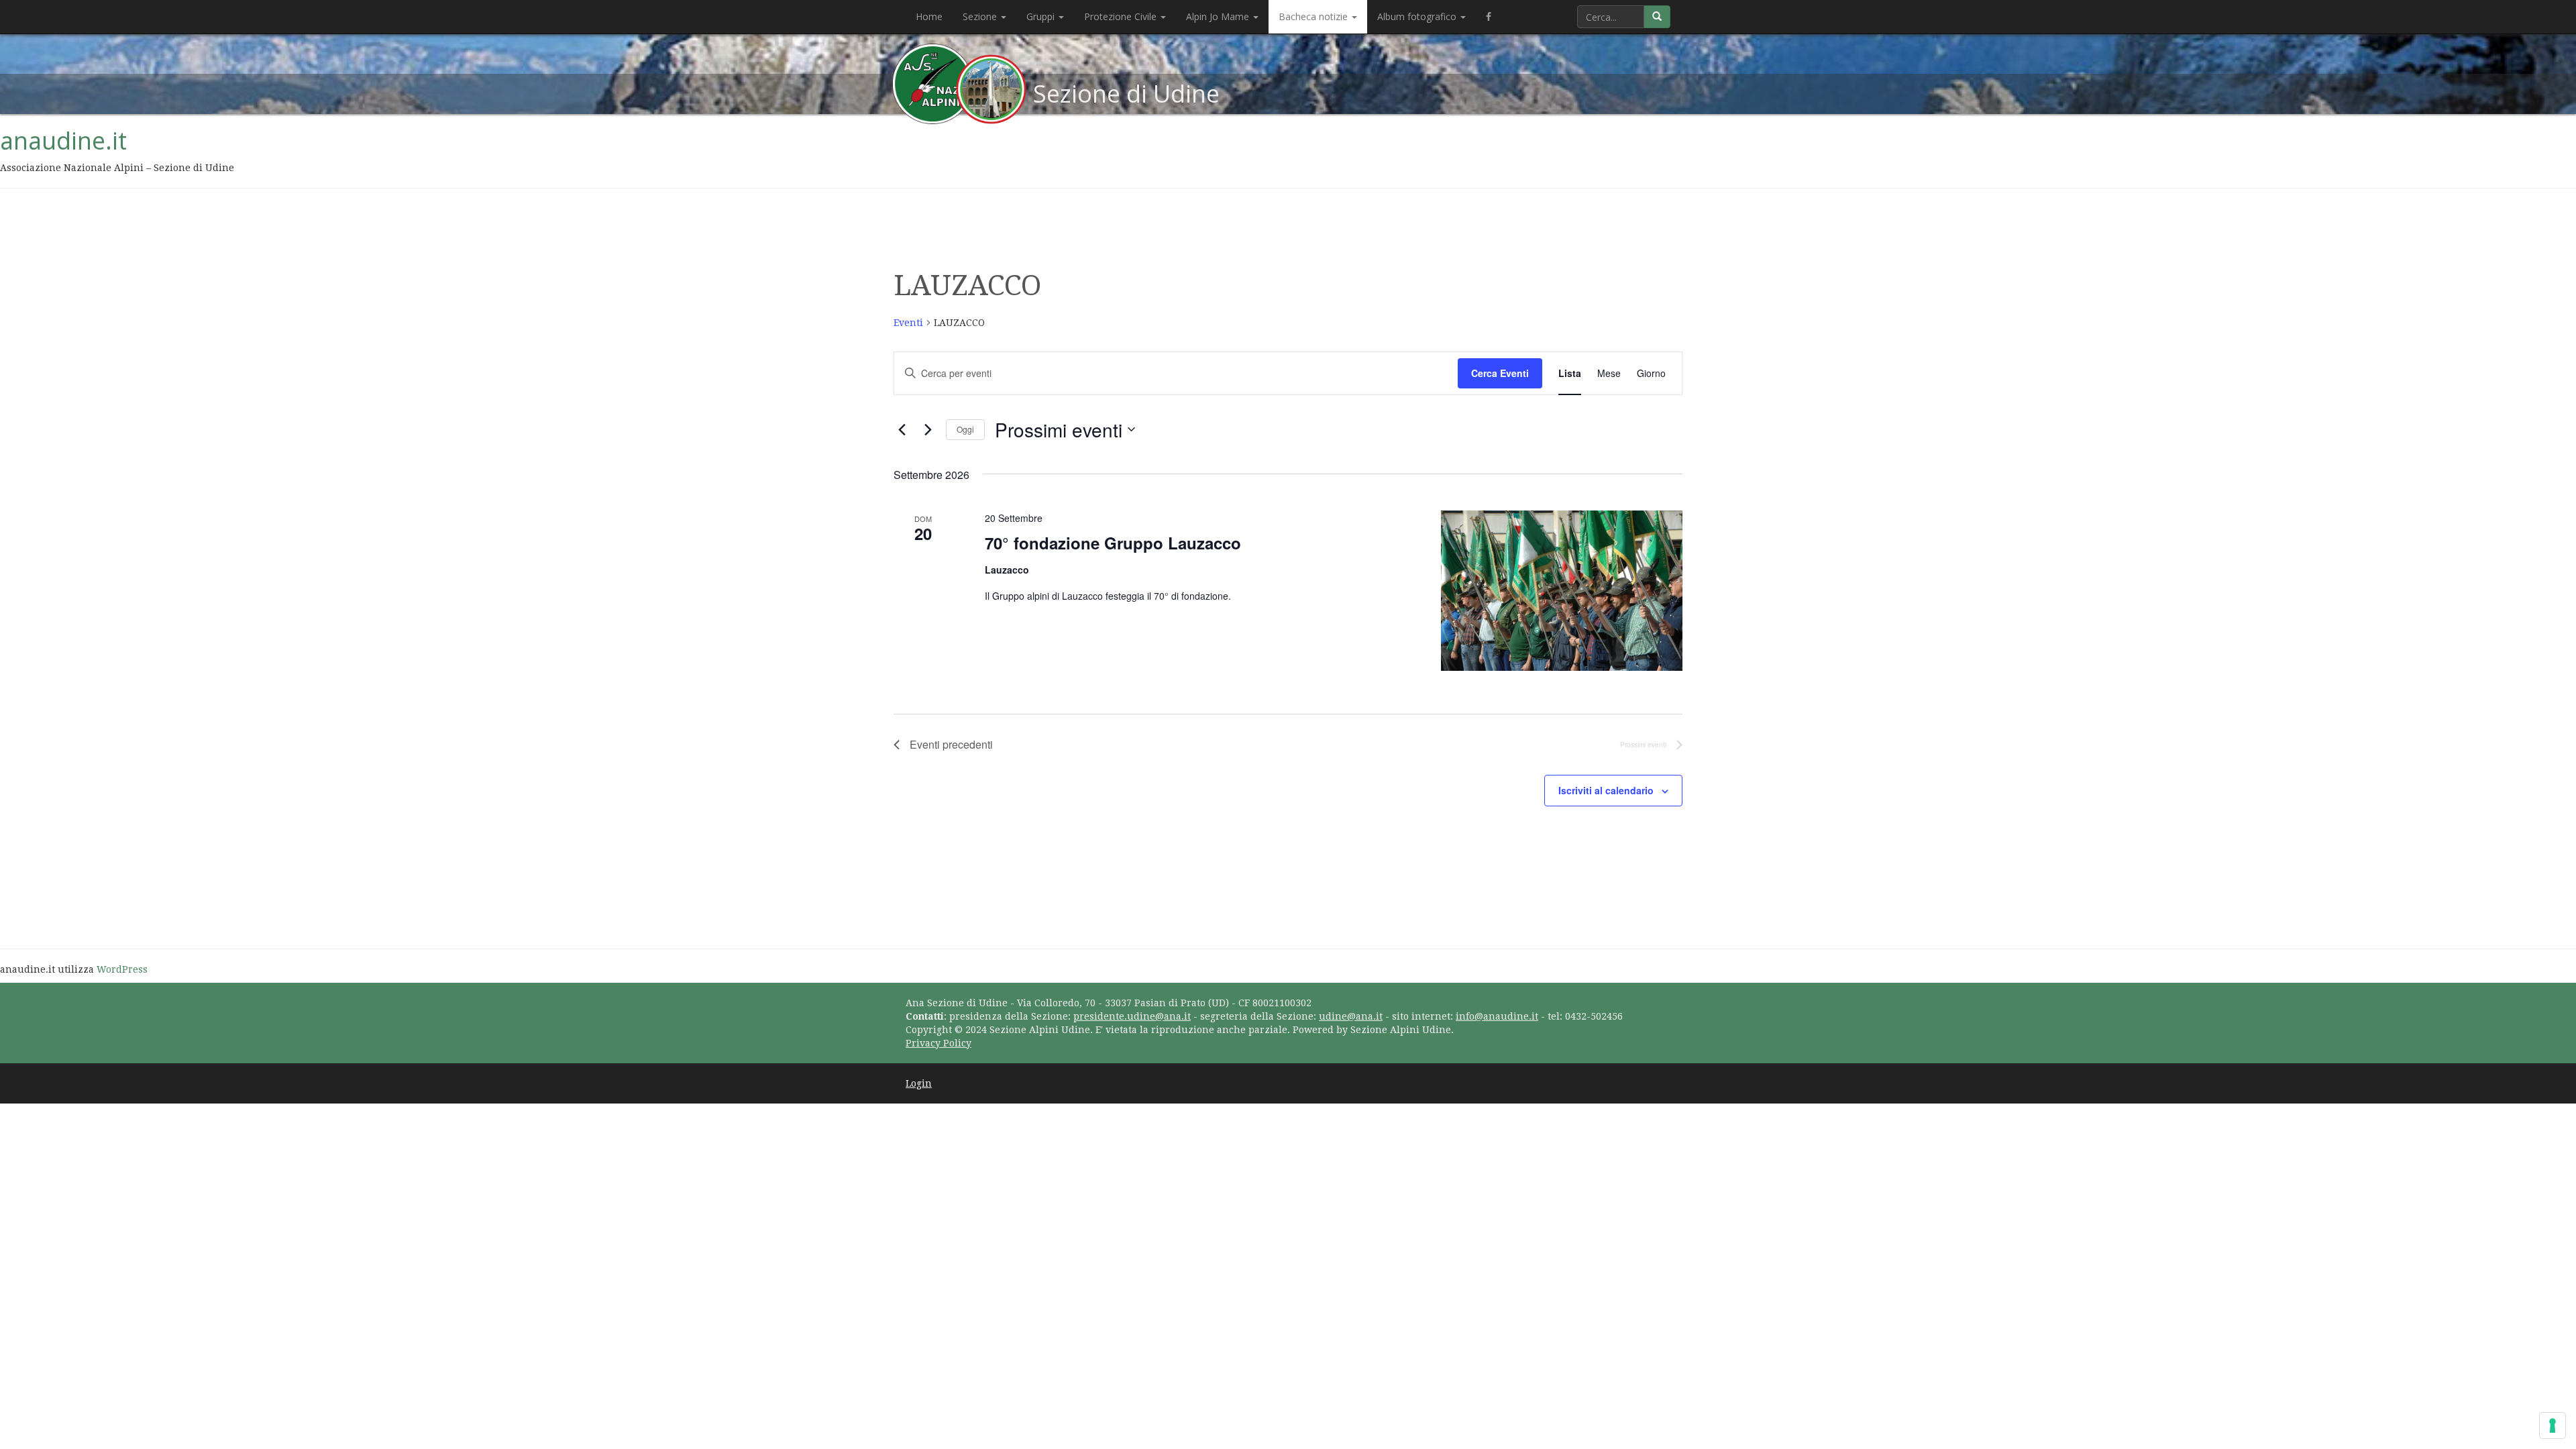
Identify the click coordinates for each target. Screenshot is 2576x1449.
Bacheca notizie (1314, 16)
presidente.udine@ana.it (1132, 1016)
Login (919, 1083)
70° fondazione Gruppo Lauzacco (1113, 543)
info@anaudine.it (1497, 1016)
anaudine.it (63, 141)
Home (929, 16)
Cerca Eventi (1500, 373)
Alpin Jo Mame (1219, 16)
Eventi (908, 323)
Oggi (965, 429)
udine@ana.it (1351, 1016)
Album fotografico (1418, 16)
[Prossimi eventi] (928, 429)
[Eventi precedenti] (902, 429)
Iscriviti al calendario (1606, 790)
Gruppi (1042, 16)
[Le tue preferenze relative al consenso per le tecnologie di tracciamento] (2553, 1426)
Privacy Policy (938, 1043)
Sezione (981, 16)
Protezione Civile (1122, 16)
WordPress (122, 969)
